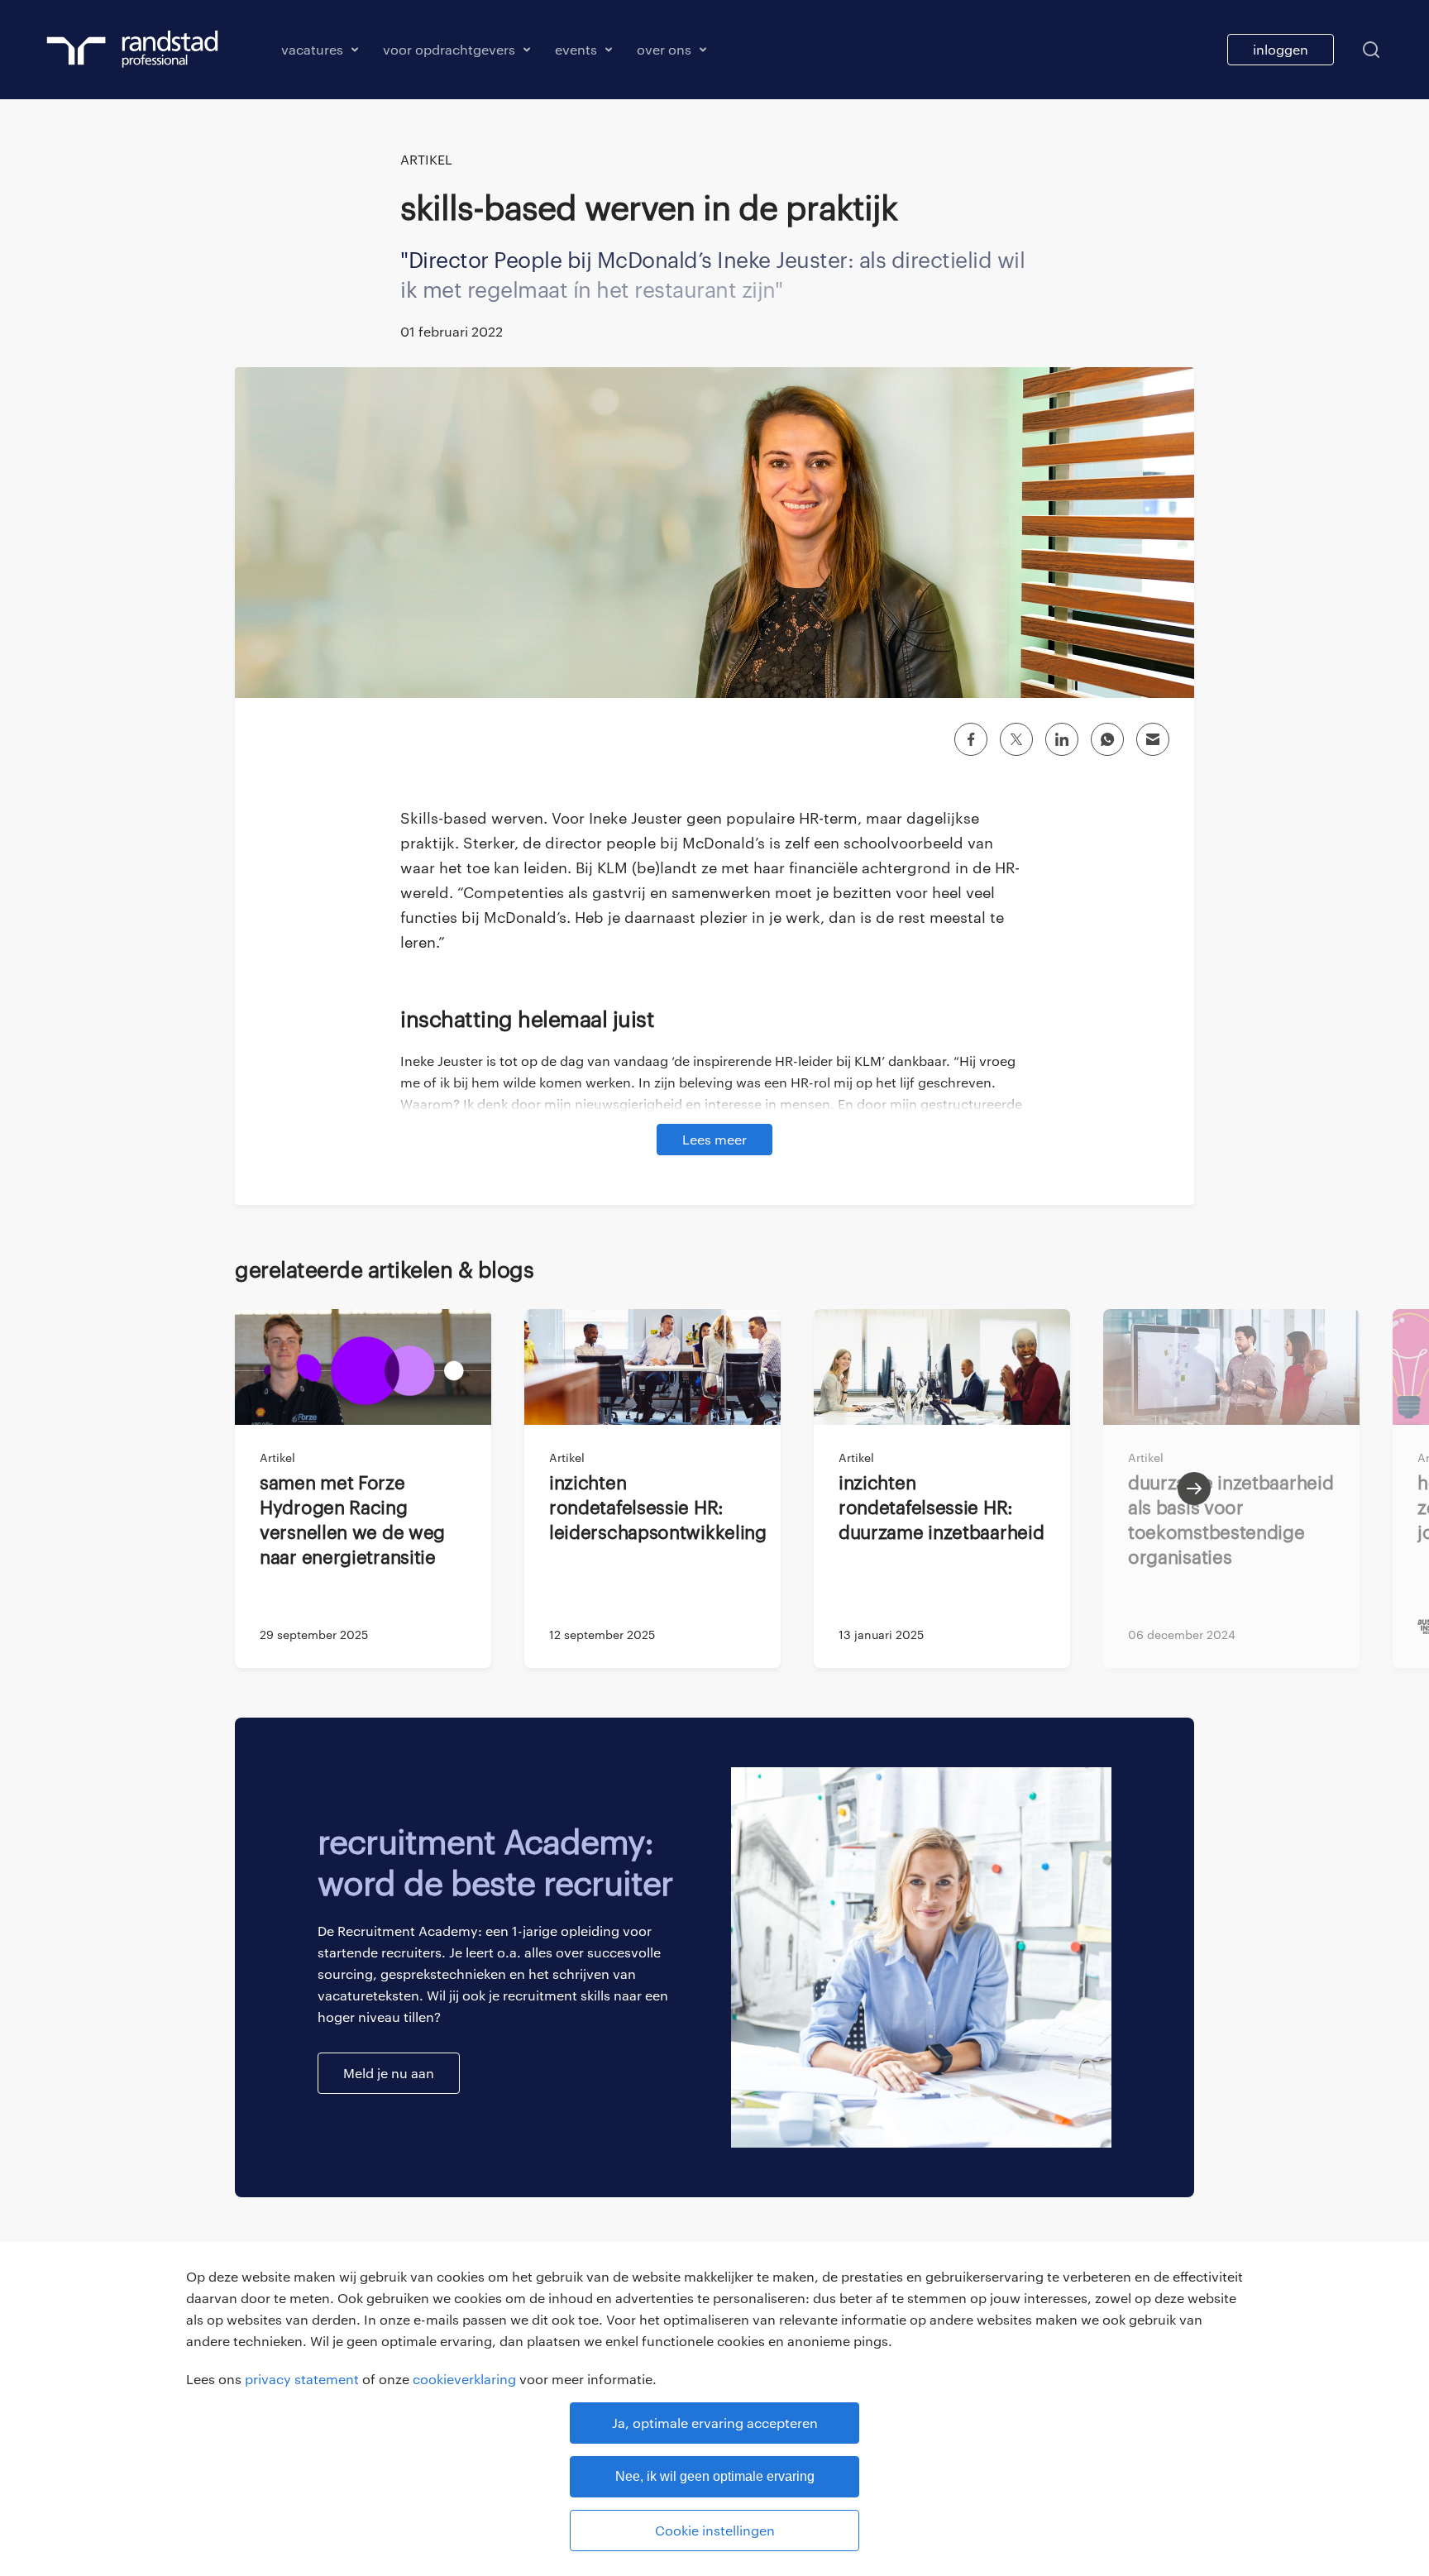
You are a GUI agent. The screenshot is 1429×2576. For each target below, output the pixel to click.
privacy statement (302, 2379)
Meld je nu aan (389, 2073)
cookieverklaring (464, 2379)
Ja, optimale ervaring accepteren (715, 2423)
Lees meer (714, 1139)
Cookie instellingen (715, 2530)
